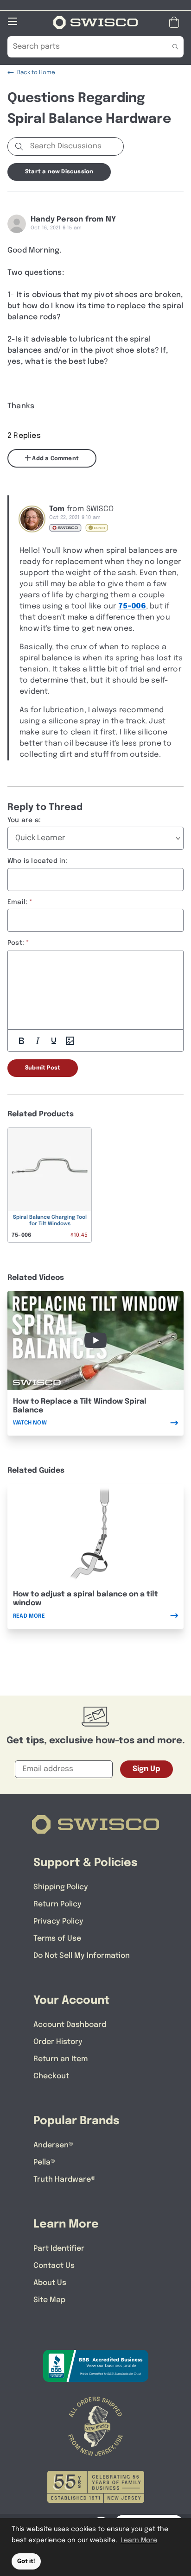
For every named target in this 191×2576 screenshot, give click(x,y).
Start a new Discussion (59, 172)
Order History (58, 2042)
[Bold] (21, 1041)
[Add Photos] (70, 1041)
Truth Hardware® (64, 2180)
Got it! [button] (26, 2561)
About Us (50, 2283)
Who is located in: (38, 861)
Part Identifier (59, 2249)
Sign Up (146, 1769)
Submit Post (43, 1068)
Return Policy (57, 1904)
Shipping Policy (61, 1887)
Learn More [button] (139, 2540)
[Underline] (54, 1041)
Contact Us (54, 2266)
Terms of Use (57, 1939)
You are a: (24, 820)
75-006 (132, 606)
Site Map (49, 2300)
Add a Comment (55, 459)
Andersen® (53, 2145)
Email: (17, 902)
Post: (16, 943)
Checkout (51, 2076)
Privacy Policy (58, 1921)
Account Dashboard (70, 2025)
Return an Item (60, 2059)
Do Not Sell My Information (82, 1956)
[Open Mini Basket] (176, 22)
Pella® (44, 2162)
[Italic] (38, 1041)
